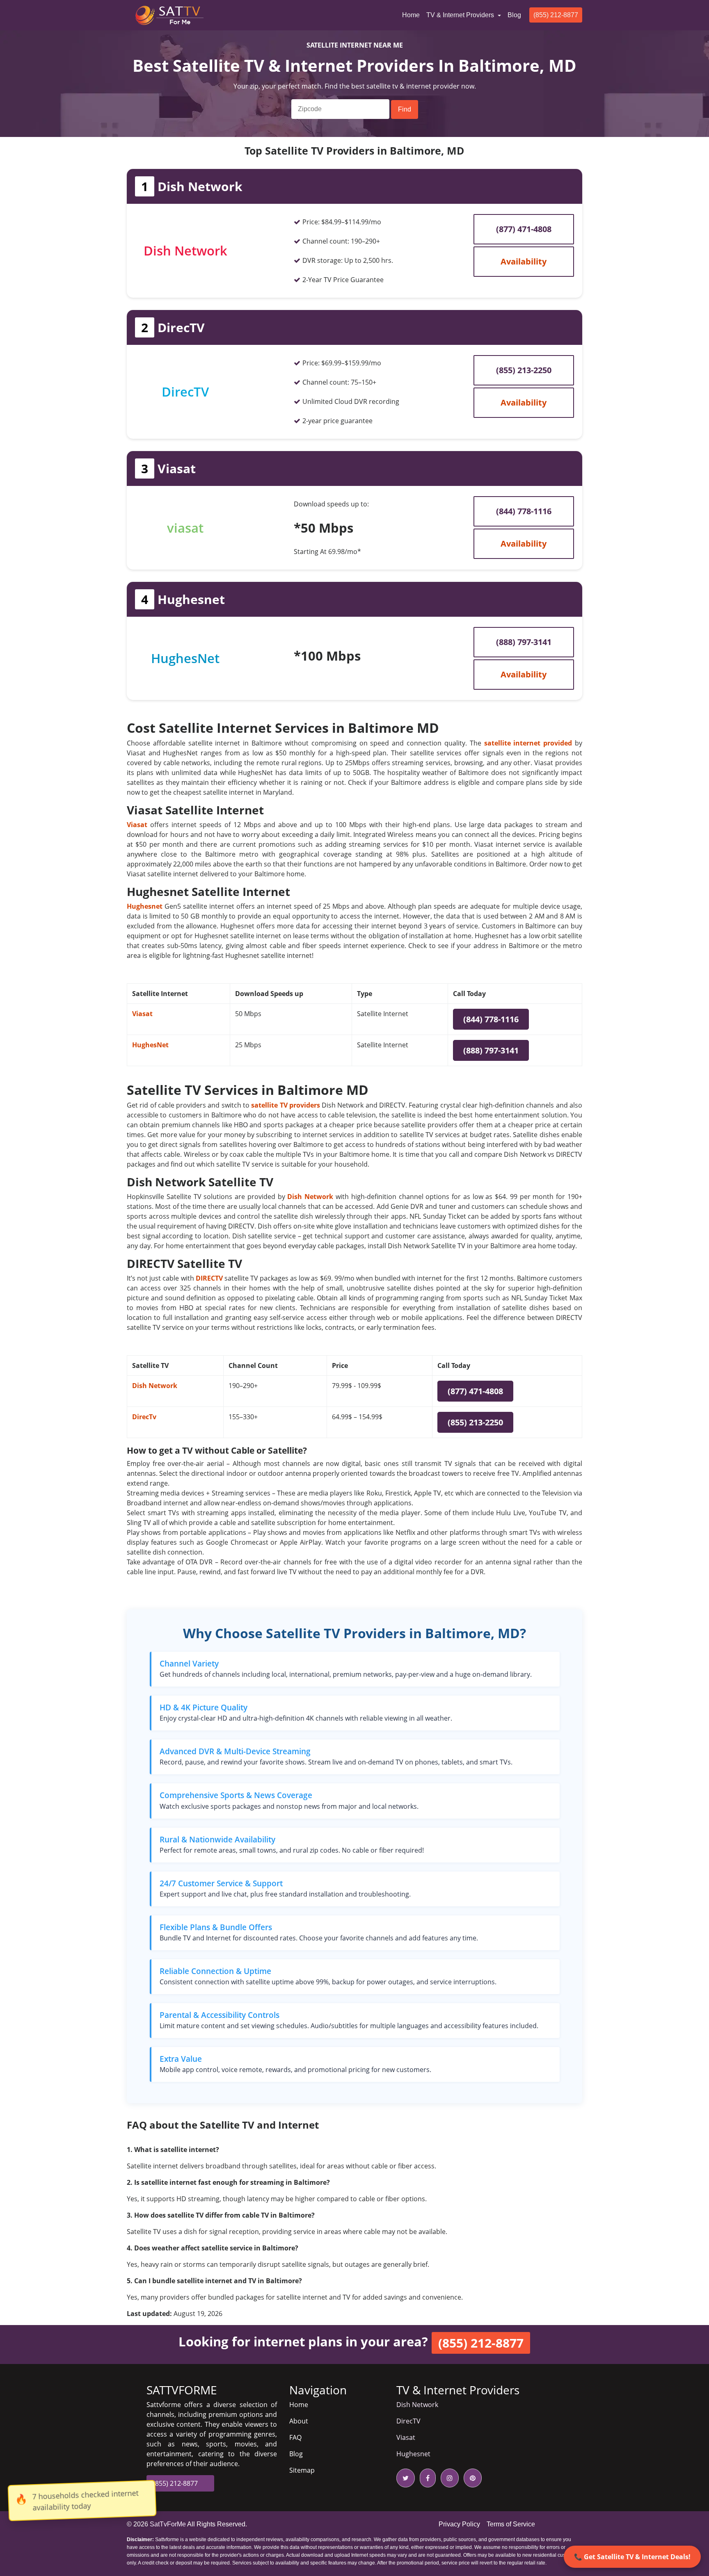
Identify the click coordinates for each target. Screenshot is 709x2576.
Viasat (142, 1014)
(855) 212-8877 (556, 15)
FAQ (295, 2437)
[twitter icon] (406, 2478)
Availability (524, 261)
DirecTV (408, 2421)
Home (413, 15)
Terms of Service (511, 2524)
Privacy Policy (459, 2524)
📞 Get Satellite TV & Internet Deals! (632, 2557)
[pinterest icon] (471, 2478)
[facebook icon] (426, 2478)
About (299, 2421)
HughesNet (150, 1045)
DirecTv (144, 1417)
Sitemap (302, 2470)
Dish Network (155, 1386)
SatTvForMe (168, 2524)
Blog (514, 15)
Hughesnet (413, 2454)
